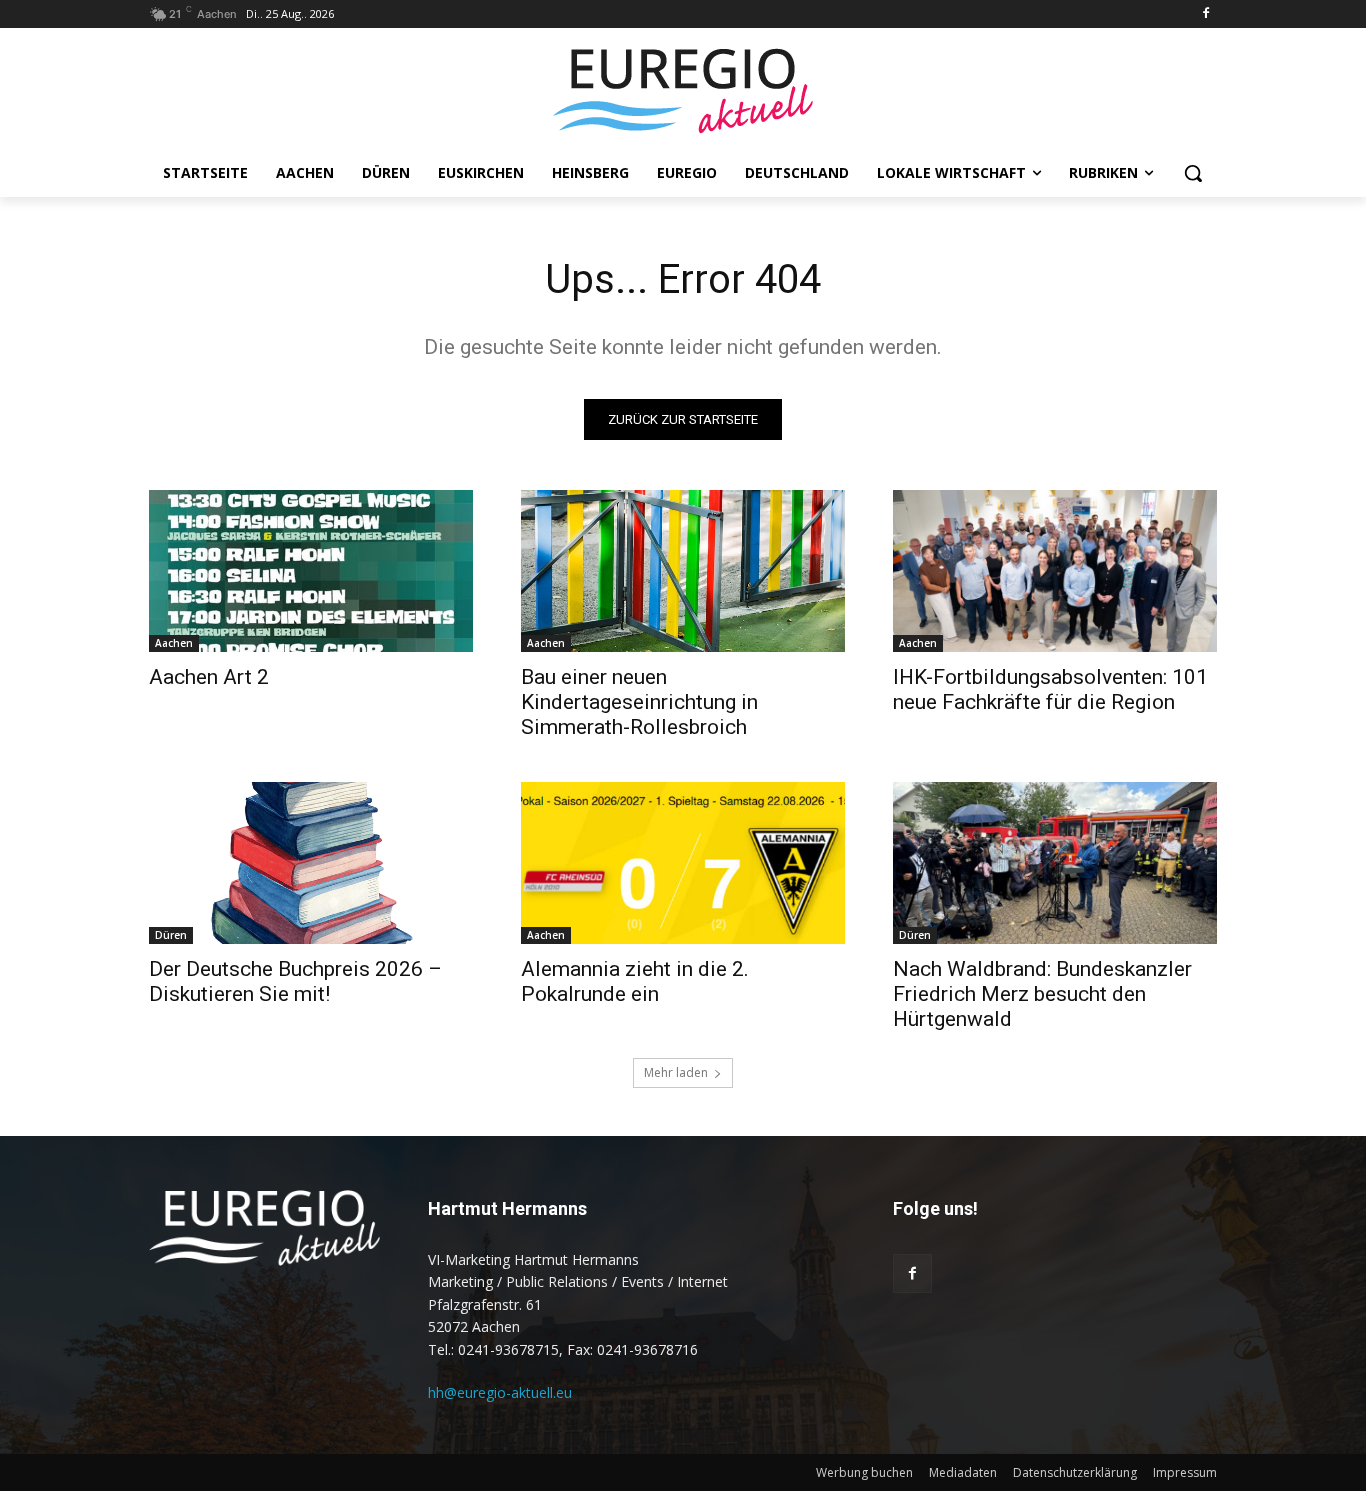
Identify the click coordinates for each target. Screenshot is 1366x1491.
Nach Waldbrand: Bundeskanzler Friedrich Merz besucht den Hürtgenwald (1042, 994)
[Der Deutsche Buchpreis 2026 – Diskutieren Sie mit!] (311, 863)
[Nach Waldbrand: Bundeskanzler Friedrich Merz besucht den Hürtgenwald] (1055, 863)
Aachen (174, 643)
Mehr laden (676, 1072)
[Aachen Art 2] (311, 571)
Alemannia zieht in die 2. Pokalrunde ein (635, 981)
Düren (171, 935)
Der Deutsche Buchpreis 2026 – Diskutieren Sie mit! (295, 981)
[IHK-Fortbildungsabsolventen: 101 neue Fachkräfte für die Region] (1055, 571)
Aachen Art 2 (209, 677)
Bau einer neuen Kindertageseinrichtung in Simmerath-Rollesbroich (639, 702)
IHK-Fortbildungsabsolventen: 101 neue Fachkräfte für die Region (1050, 689)
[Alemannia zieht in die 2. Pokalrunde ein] (683, 863)
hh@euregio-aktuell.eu (500, 1392)
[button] (1193, 173)
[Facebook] (1205, 14)
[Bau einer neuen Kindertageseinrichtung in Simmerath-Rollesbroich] (683, 571)
